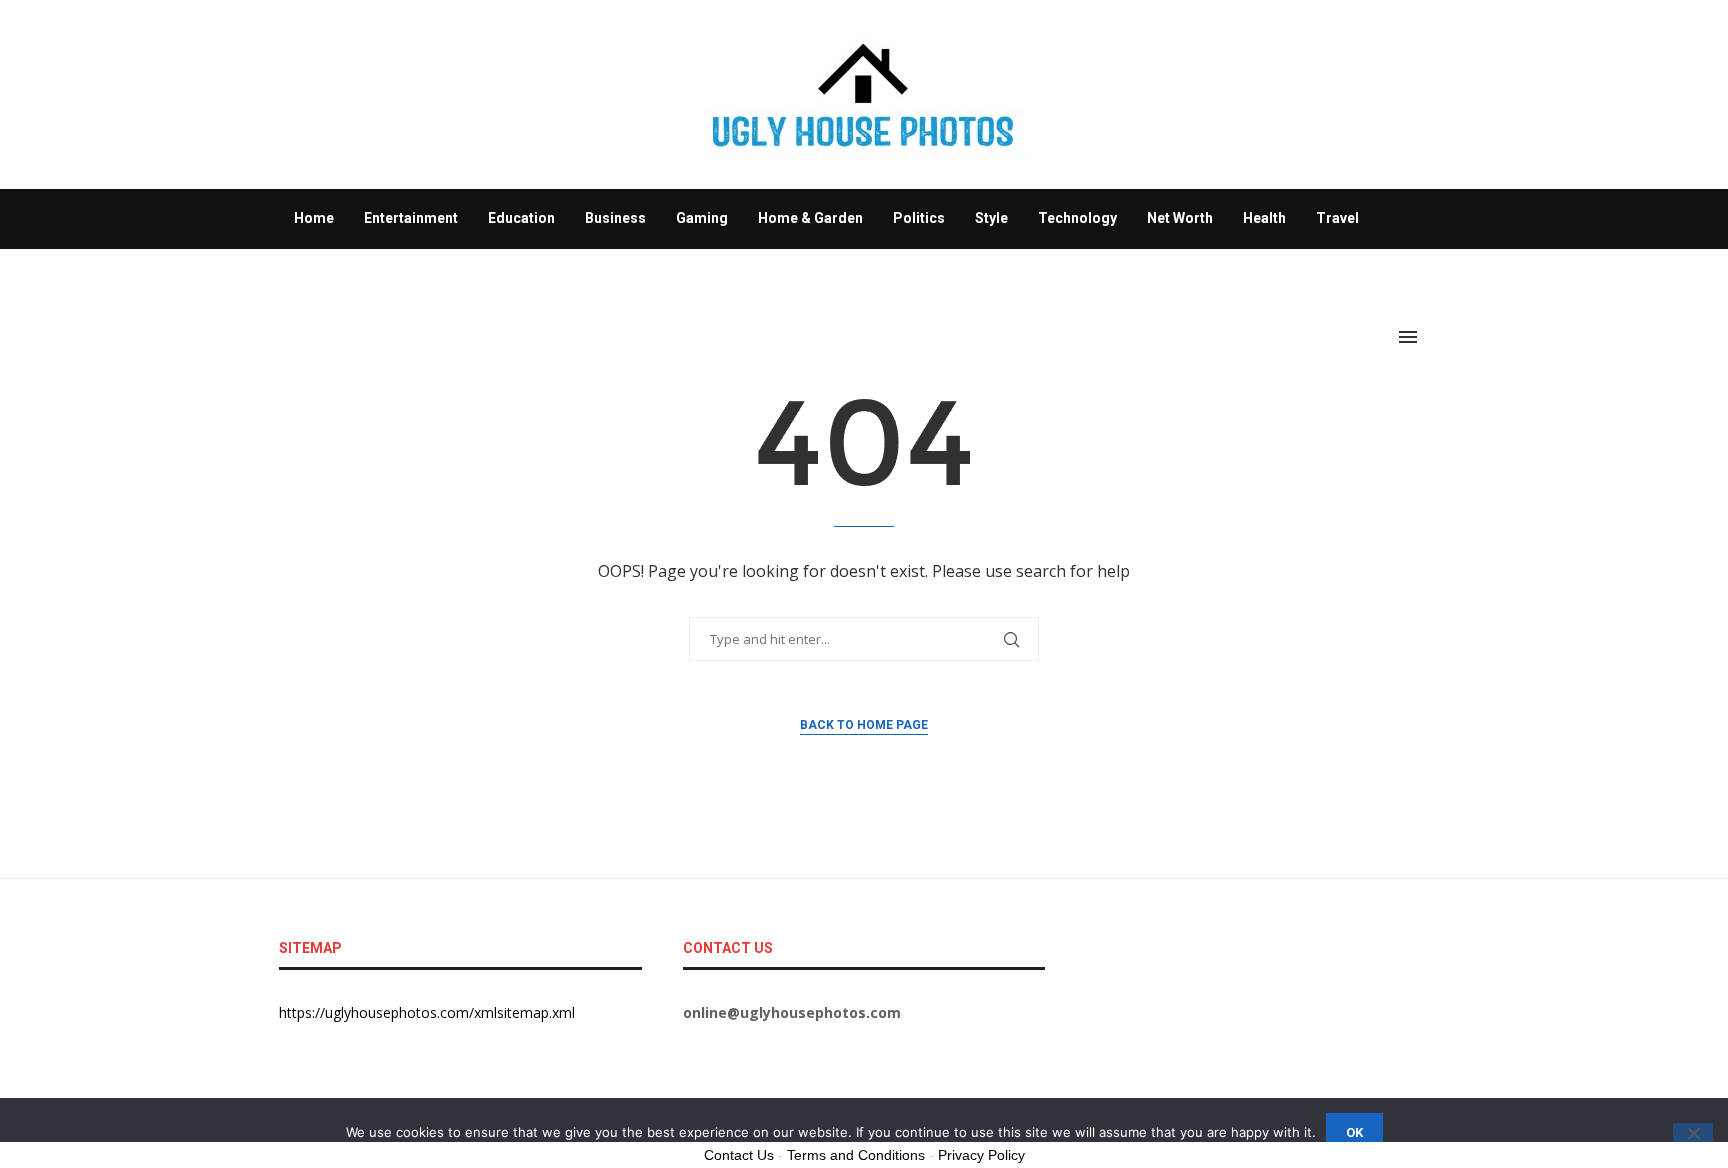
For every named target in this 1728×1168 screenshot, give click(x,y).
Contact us (330, 277)
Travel (1337, 218)
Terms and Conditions (856, 1155)
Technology (1077, 218)
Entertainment (411, 218)
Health (1264, 218)
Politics (919, 218)
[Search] (1439, 337)
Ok (1354, 1132)
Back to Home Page (864, 725)
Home (314, 218)
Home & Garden (810, 218)
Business (615, 218)
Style (991, 218)
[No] (1693, 1135)
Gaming (702, 218)
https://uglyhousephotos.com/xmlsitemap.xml (427, 1012)
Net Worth (1180, 218)
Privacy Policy (981, 1155)
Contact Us (739, 1155)
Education (521, 218)
